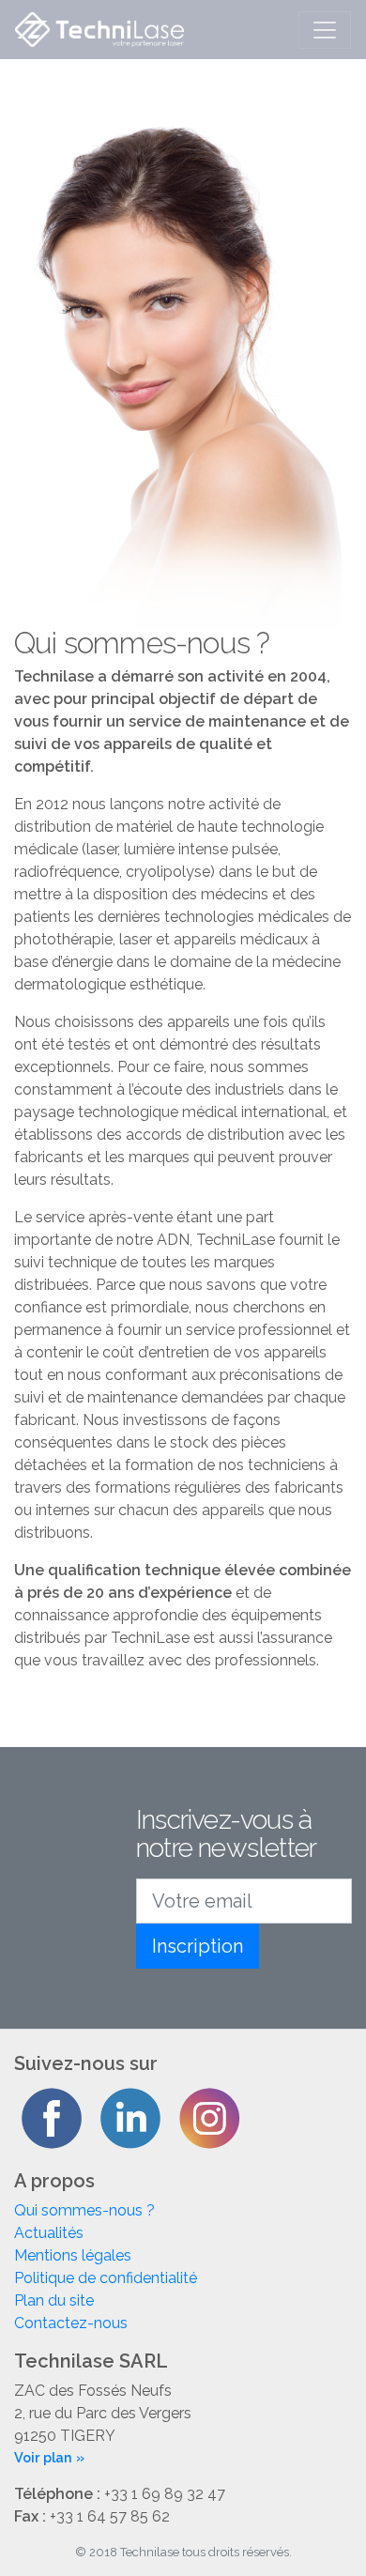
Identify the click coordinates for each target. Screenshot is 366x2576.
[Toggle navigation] (325, 30)
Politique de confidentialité (106, 2278)
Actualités (49, 2233)
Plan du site (54, 2300)
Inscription (198, 1946)
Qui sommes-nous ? (84, 2210)
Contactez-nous (71, 2323)
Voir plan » (49, 2457)
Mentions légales (73, 2255)
